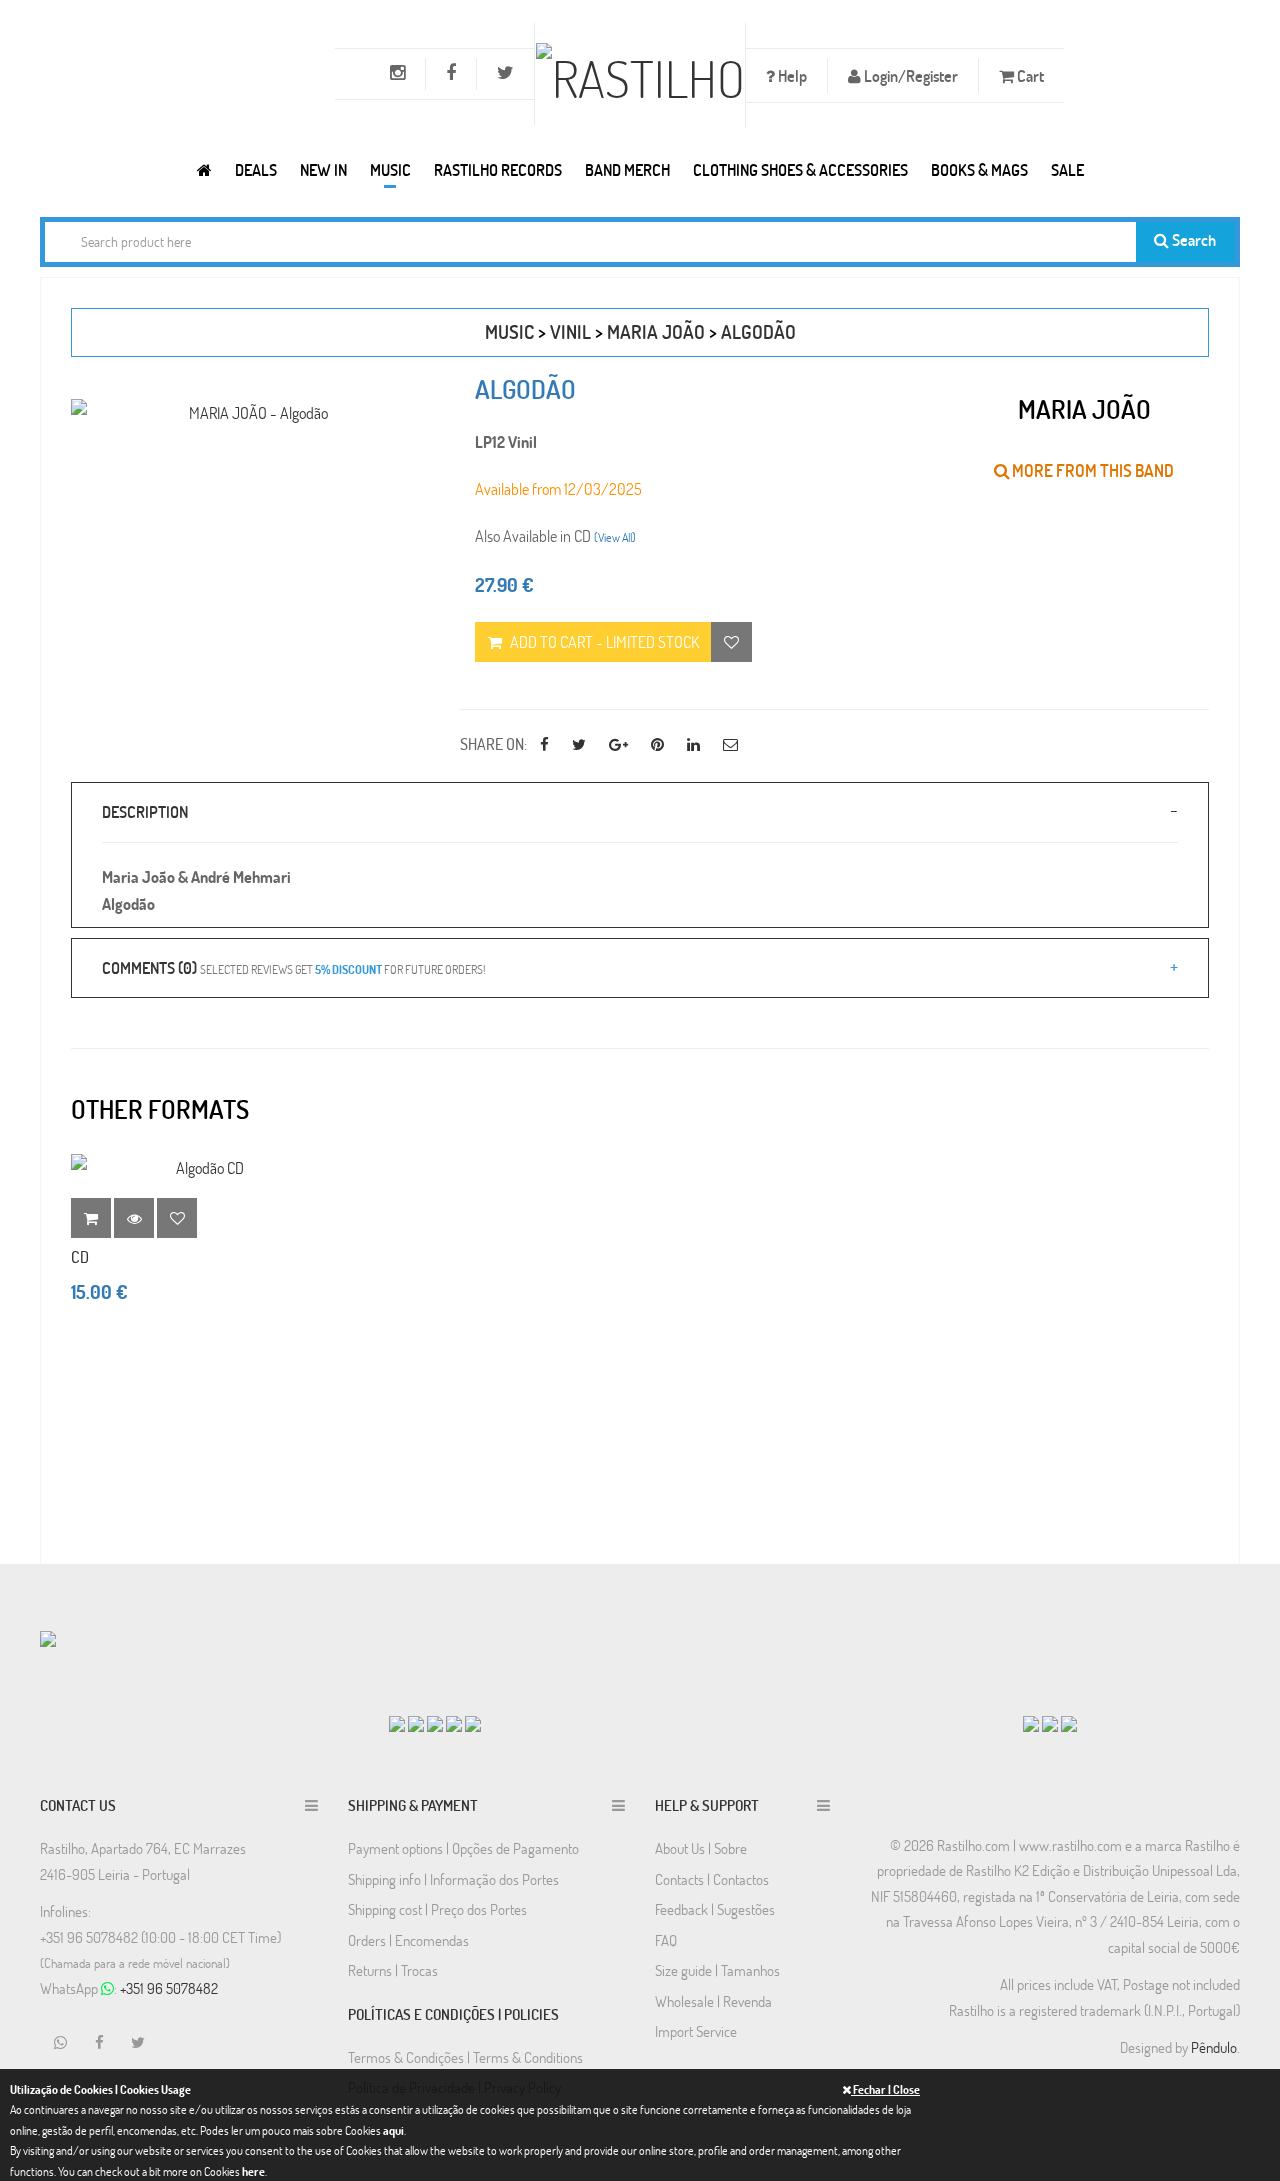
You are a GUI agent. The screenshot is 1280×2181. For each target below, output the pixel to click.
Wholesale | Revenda (713, 2001)
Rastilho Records (498, 169)
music (509, 331)
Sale (1067, 169)
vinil (570, 331)
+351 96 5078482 (169, 1988)
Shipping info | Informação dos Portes (453, 1879)
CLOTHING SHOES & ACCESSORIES (800, 169)
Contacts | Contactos (712, 1879)
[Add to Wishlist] (177, 1218)
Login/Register (909, 75)
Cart (1029, 75)
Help (791, 75)
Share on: (493, 743)
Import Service (696, 2031)
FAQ (666, 1940)
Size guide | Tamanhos (717, 1970)
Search (1192, 239)
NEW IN (323, 169)
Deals (256, 169)
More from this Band (1091, 470)
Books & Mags (979, 169)
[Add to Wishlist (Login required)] (731, 642)
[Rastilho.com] (204, 169)
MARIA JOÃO (656, 331)
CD (80, 1256)
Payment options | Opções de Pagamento (463, 1848)
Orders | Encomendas (408, 1940)
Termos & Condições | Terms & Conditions (465, 2057)
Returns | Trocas (393, 1970)
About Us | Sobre (701, 1848)
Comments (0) (293, 967)
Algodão (758, 331)
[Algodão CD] (202, 1167)
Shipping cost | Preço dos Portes (437, 1909)
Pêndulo (1214, 2047)
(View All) (615, 537)
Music (390, 169)
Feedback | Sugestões (715, 1909)
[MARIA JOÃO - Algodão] (250, 412)
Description (145, 811)
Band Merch (627, 169)
